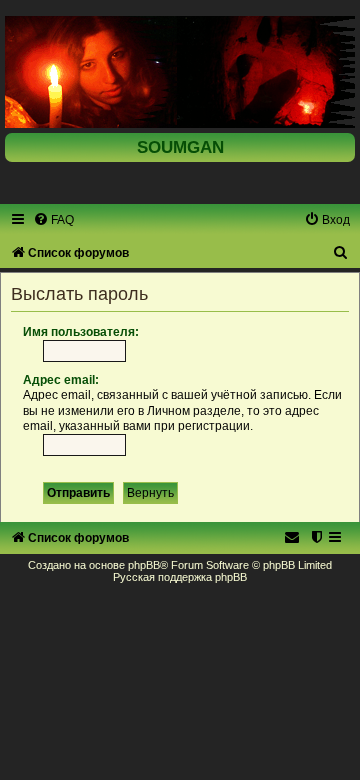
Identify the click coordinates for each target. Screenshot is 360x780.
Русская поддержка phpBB (180, 577)
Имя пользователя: (81, 332)
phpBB (144, 565)
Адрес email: (61, 380)
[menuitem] (53, 220)
